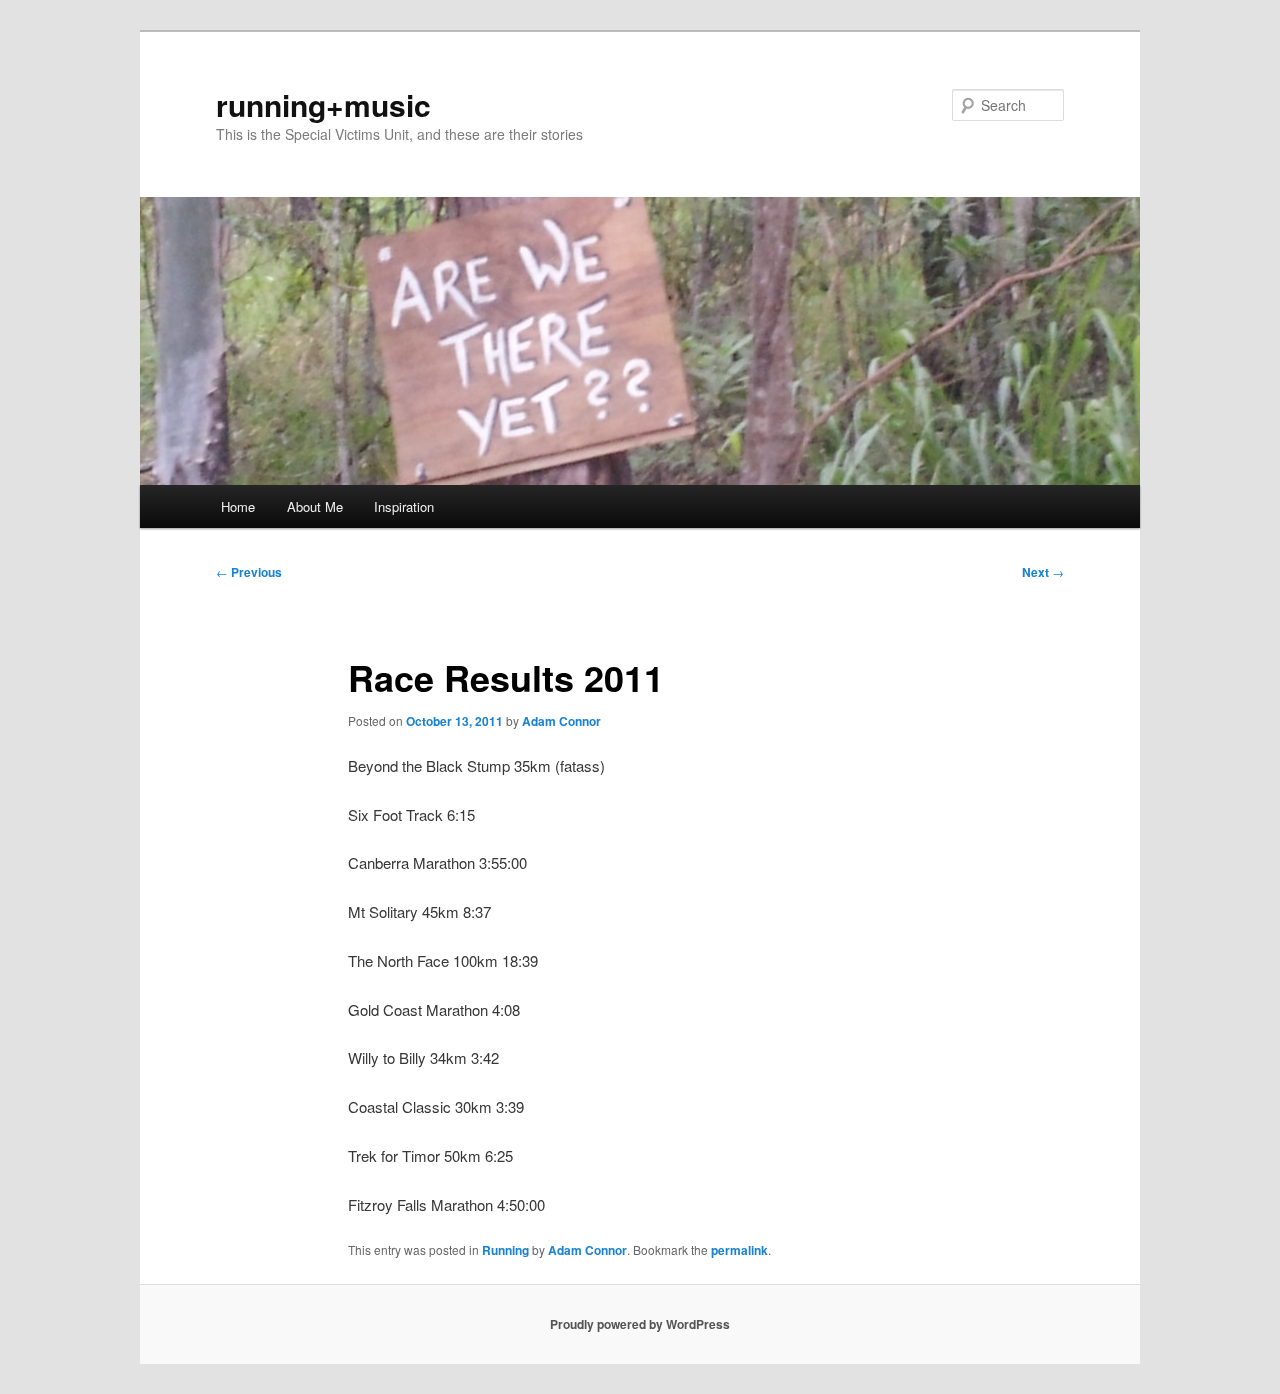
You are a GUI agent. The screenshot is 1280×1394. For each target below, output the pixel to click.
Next (1043, 572)
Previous (249, 572)
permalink (739, 1250)
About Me (315, 506)
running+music (323, 104)
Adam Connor (561, 721)
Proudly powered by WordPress (640, 1324)
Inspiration (404, 506)
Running (505, 1250)
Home (238, 506)
